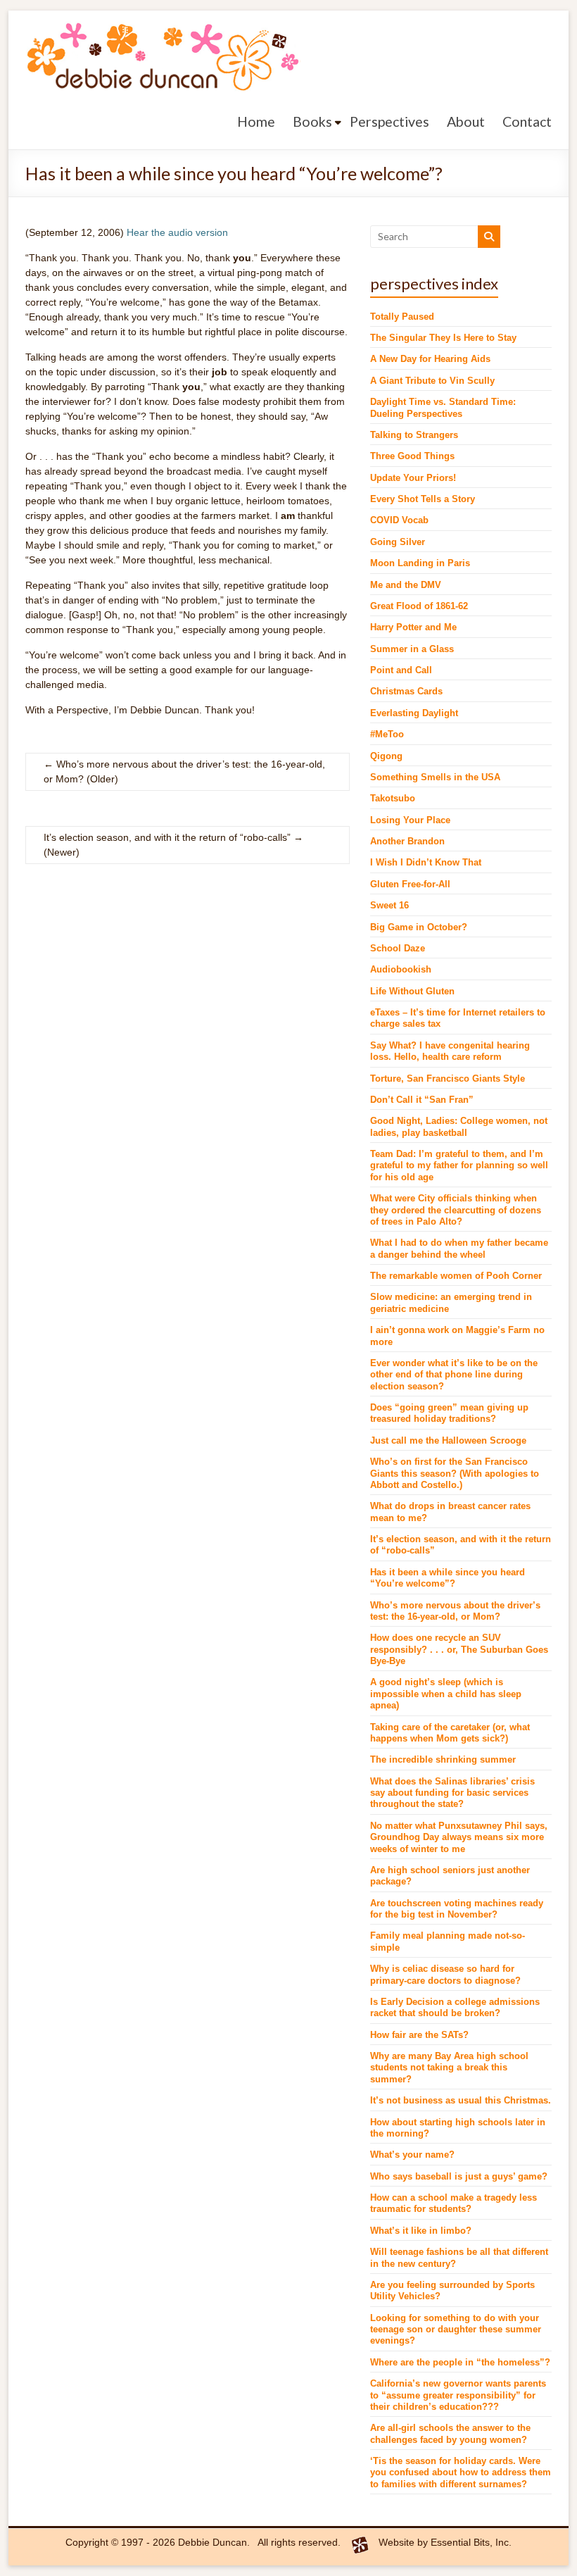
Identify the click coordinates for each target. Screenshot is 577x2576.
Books (312, 121)
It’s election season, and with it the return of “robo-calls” (173, 837)
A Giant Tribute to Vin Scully (432, 381)
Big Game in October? (419, 927)
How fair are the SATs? (419, 2035)
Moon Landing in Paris (420, 563)
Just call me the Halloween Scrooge (448, 1441)
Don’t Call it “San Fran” (422, 1100)
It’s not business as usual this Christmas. (461, 2101)
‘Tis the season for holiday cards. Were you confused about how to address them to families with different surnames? (461, 2473)
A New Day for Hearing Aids (430, 359)
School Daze (398, 949)
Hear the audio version (177, 232)
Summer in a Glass (412, 649)
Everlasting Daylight (414, 713)
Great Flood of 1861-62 (419, 606)
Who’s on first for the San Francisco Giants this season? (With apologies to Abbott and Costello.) (455, 1474)
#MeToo (387, 734)
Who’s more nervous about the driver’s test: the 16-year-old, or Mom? (184, 771)
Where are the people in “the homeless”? (460, 2363)
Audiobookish (401, 970)
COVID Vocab (399, 520)
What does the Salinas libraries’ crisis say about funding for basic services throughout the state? (452, 1793)
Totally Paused (402, 317)
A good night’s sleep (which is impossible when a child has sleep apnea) (446, 1694)
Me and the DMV (406, 585)
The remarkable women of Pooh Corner (456, 1276)
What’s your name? (412, 2155)
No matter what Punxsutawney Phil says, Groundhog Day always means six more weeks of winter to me (459, 1838)
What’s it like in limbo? (421, 2231)
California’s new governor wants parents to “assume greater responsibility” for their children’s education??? (458, 2395)
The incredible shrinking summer (443, 1760)
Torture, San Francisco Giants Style (448, 1079)
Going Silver (398, 542)
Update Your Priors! (413, 478)
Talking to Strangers (414, 435)
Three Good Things (412, 456)
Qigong (386, 756)
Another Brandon (407, 842)
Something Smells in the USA (435, 777)
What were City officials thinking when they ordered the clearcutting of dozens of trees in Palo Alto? (456, 1210)
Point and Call (401, 670)
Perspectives (389, 121)
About (466, 121)
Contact (527, 121)
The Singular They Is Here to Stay (443, 338)
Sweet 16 (389, 906)
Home (256, 121)
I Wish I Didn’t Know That (426, 863)
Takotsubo (393, 799)
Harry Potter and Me (413, 627)
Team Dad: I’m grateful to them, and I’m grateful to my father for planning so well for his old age (459, 1166)
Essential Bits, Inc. (471, 2542)
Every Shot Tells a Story (423, 499)
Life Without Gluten (412, 992)
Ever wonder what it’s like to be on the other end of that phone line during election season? (454, 1375)
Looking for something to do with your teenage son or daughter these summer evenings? (456, 2330)
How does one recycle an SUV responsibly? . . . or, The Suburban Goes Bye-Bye (459, 1650)
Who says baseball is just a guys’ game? (459, 2177)
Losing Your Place (410, 820)
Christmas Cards (406, 692)
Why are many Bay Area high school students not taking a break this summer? (449, 2068)
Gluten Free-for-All (410, 884)
